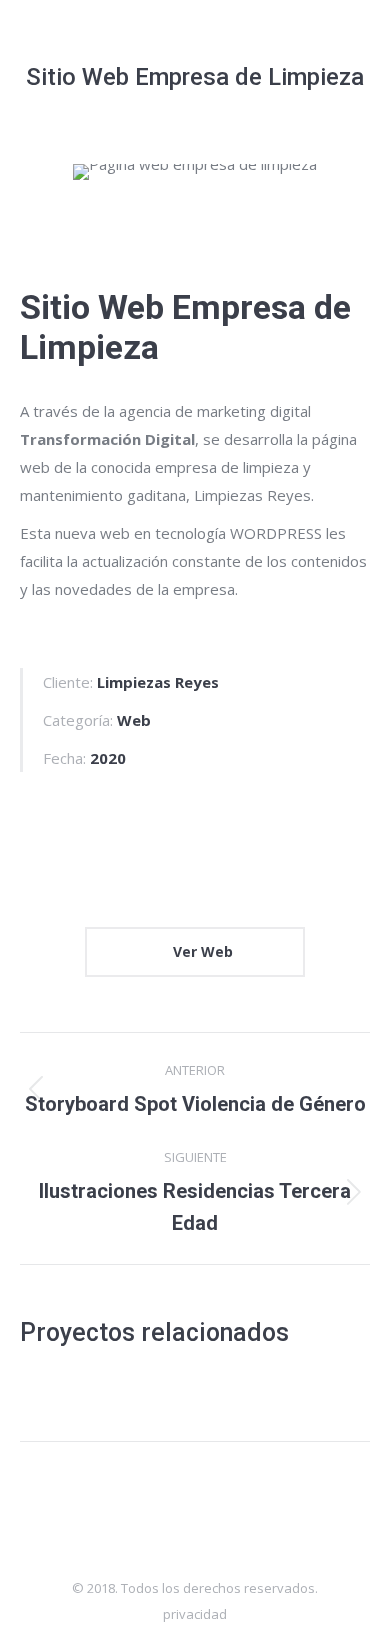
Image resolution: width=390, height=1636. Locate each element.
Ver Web (201, 951)
